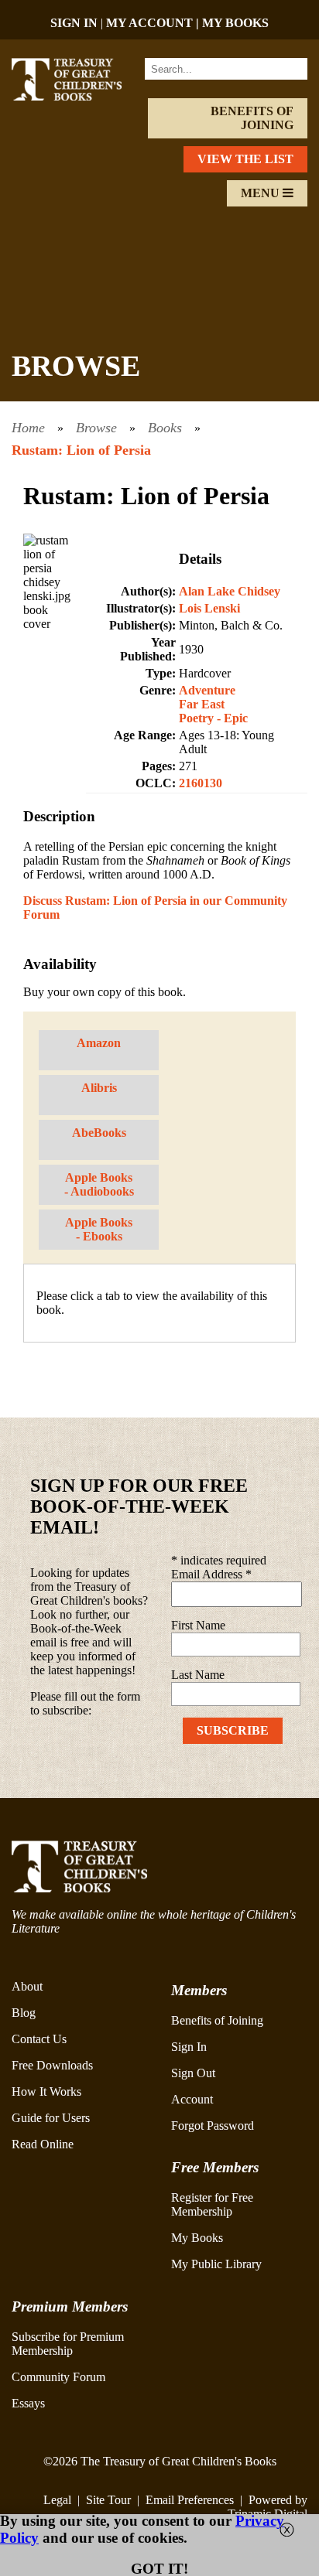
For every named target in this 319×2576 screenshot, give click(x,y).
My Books (197, 2238)
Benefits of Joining (252, 118)
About (27, 1986)
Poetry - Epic (213, 718)
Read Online (43, 2144)
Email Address (211, 1574)
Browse (96, 428)
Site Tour (108, 2500)
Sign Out (193, 2073)
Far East (202, 704)
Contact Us (39, 2039)
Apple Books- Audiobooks (99, 1184)
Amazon (99, 1043)
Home (28, 428)
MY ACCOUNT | (154, 23)
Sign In (189, 2047)
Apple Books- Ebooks (99, 1229)
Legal (57, 2500)
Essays (28, 2403)
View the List (245, 159)
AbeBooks (99, 1133)
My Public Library (216, 2264)
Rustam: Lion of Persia (81, 450)
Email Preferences (190, 2500)
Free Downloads (52, 2065)
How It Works (46, 2092)
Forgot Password (213, 2126)
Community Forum (58, 2377)
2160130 (201, 783)
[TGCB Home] (77, 96)
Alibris (99, 1088)
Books (165, 428)
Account (192, 2099)
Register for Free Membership (212, 2204)
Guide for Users (51, 2118)
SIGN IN (74, 23)
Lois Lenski (209, 608)
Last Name (198, 1675)
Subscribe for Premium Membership (68, 2344)
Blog (24, 2013)
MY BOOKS (235, 23)
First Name (198, 1625)
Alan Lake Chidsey (230, 591)
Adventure (207, 690)
